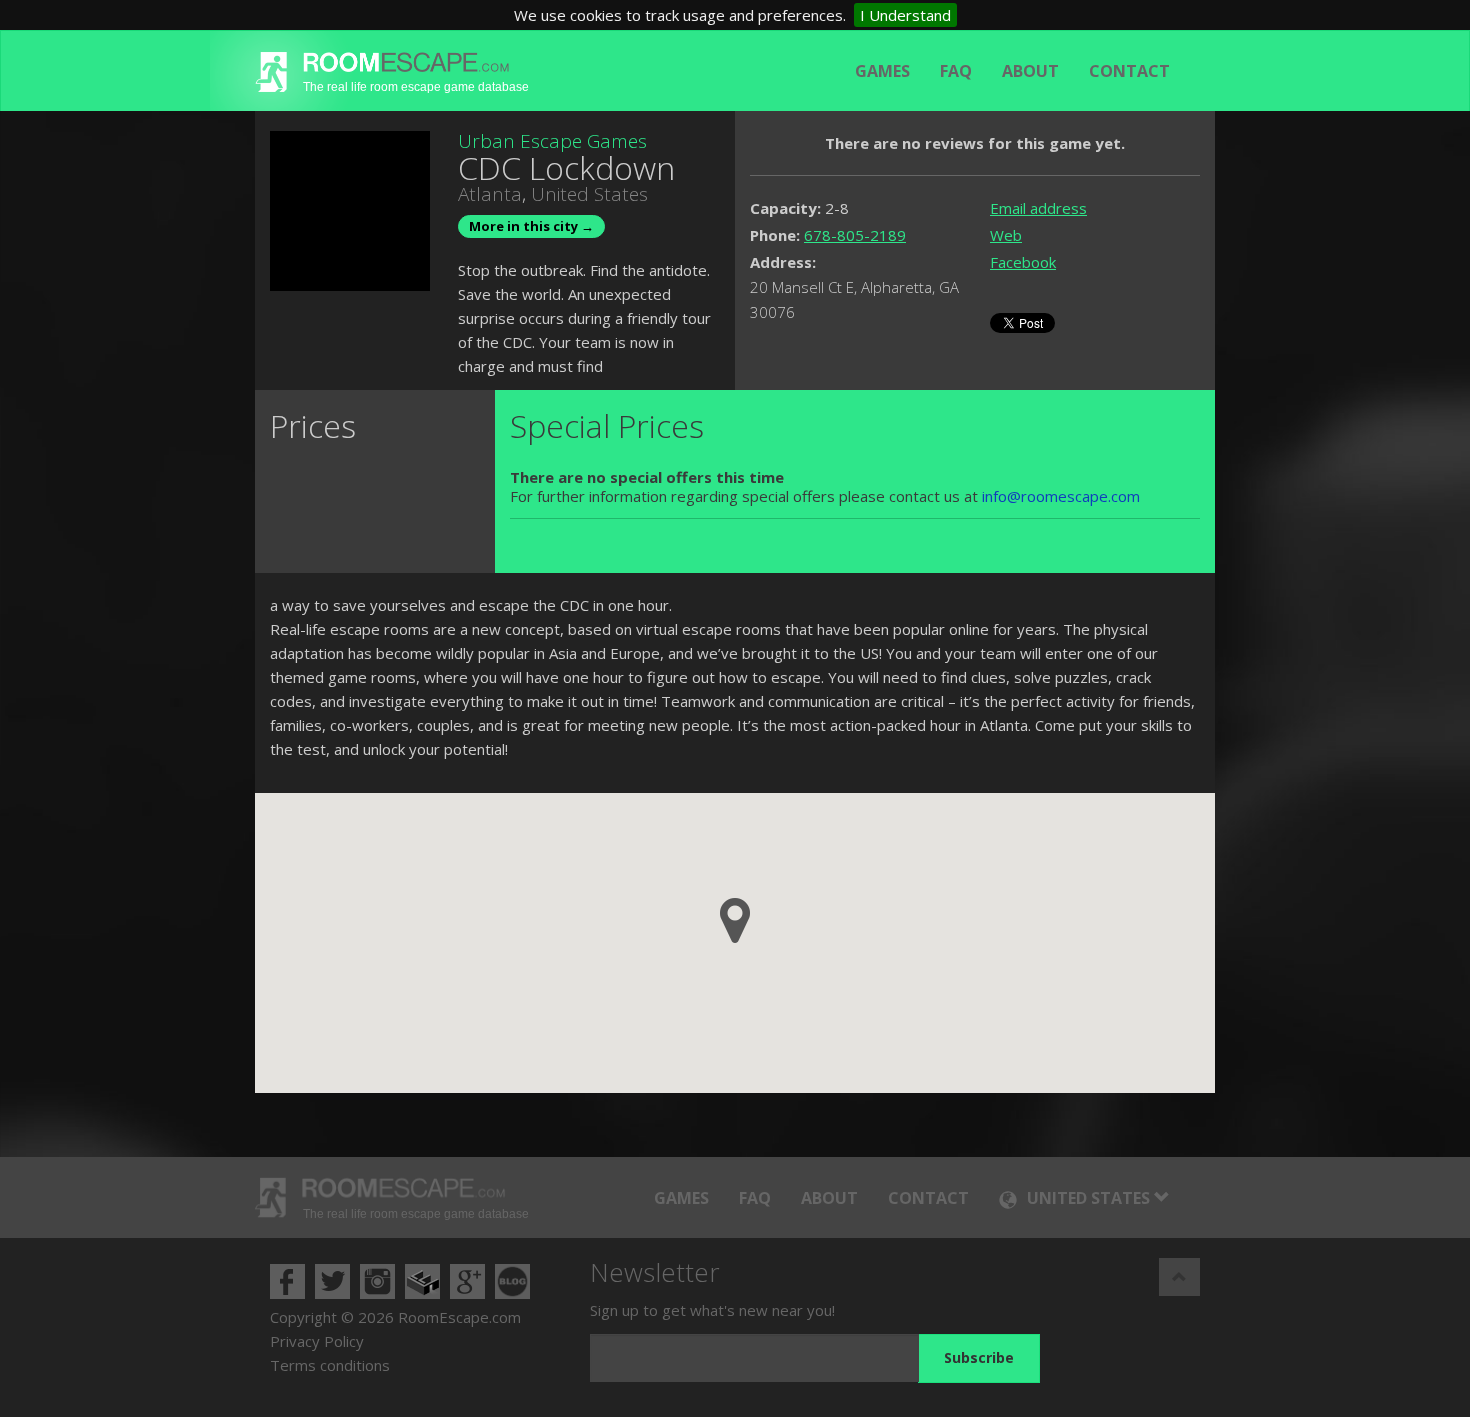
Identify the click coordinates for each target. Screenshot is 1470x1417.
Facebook (1023, 262)
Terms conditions (330, 1365)
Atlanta (490, 194)
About (1030, 71)
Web (1006, 235)
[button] (735, 920)
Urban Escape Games (552, 141)
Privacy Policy (317, 1341)
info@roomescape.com (1061, 496)
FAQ (956, 71)
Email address (1038, 208)
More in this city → (531, 226)
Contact (1129, 71)
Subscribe (979, 1357)
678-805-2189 (855, 235)
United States (589, 194)
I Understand (905, 15)
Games (882, 71)
